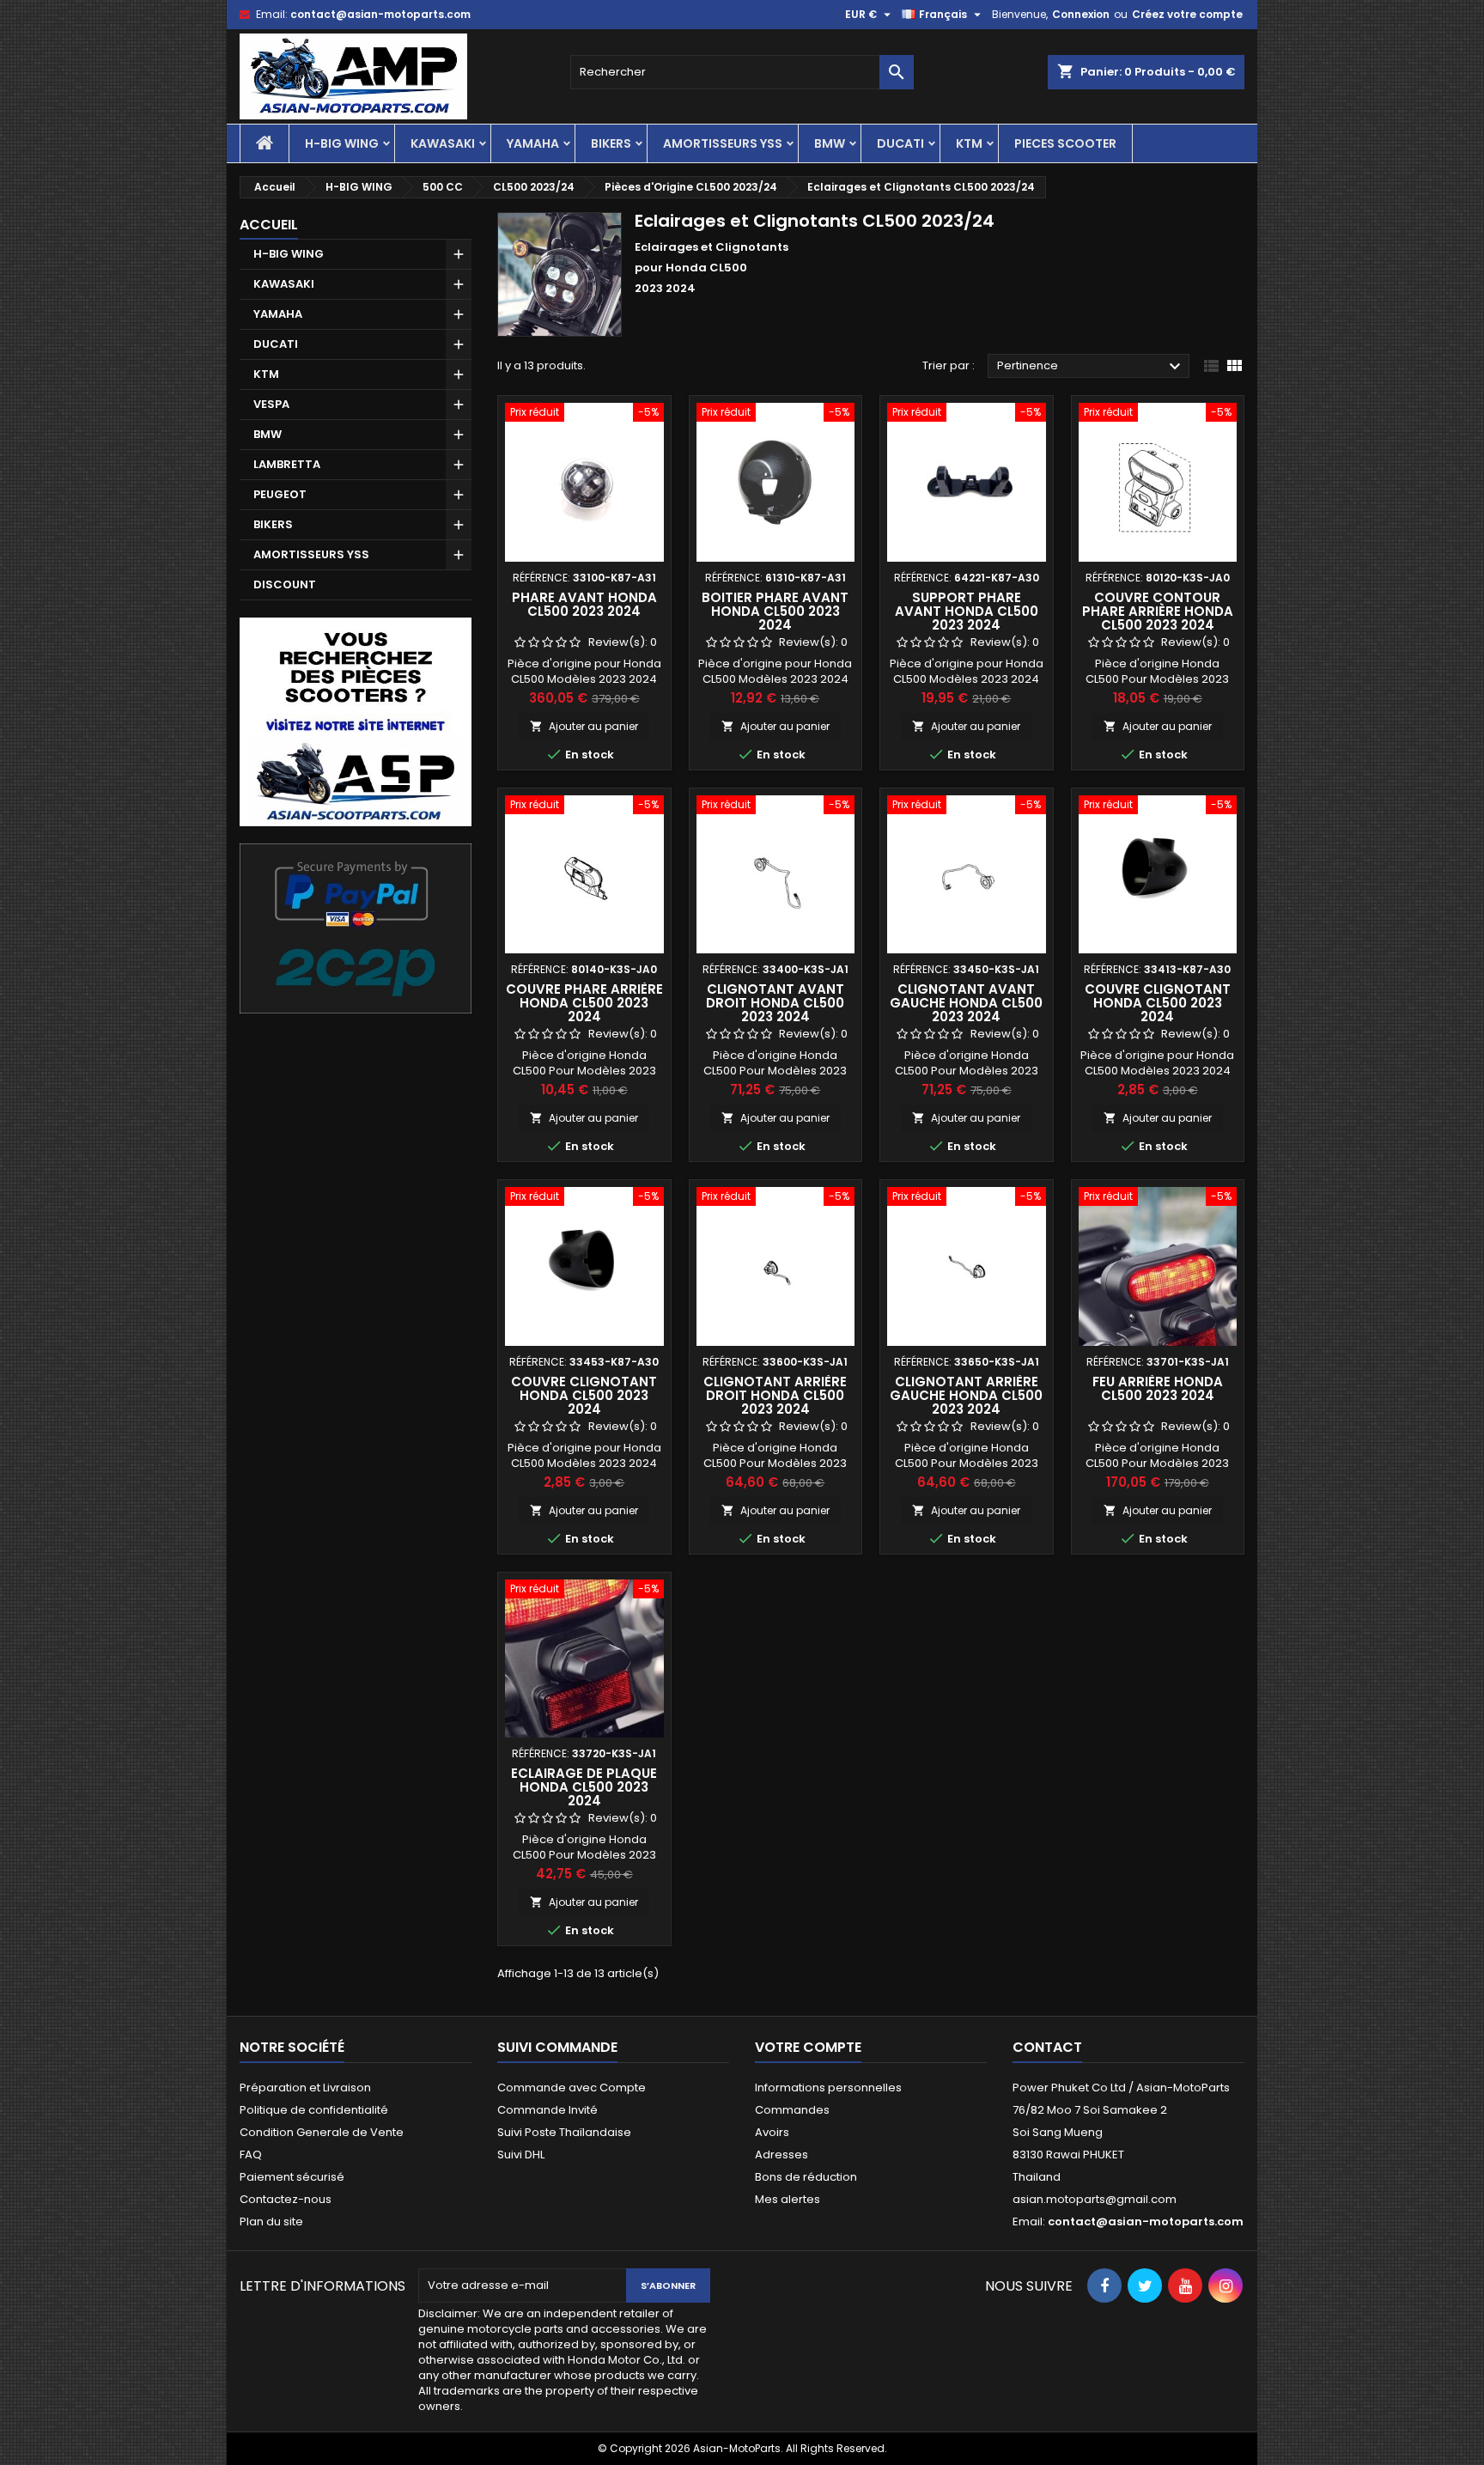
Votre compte (808, 2047)
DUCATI (900, 143)
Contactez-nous (286, 2199)
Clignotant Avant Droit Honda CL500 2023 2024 (775, 1003)
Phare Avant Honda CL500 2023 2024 (584, 604)
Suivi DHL (521, 2155)
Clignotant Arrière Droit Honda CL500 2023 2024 (775, 1395)
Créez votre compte (1187, 14)
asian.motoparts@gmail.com (1095, 2199)
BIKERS (611, 143)
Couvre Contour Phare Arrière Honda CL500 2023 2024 (1158, 611)
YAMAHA (533, 143)
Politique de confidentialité (314, 2110)
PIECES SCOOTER (1065, 143)
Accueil (269, 225)
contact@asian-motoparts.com (380, 14)
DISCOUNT (285, 584)
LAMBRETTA (287, 464)
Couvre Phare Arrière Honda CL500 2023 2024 (584, 1003)
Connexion (1081, 14)
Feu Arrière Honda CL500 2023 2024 (1158, 1388)
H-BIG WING (342, 143)
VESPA (271, 404)
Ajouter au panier (584, 726)
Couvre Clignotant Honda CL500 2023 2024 (1158, 1003)
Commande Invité (547, 2110)
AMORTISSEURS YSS (723, 143)
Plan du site (271, 2222)
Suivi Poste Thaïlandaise (564, 2132)
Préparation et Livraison (305, 2088)
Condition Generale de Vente (322, 2132)
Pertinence (1091, 367)
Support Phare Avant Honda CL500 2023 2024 (967, 611)
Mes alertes (788, 2199)
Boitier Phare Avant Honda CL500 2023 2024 (775, 611)
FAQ (251, 2155)
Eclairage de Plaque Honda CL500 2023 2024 (584, 1787)
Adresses (782, 2155)
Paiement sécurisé (292, 2177)
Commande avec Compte (572, 2088)
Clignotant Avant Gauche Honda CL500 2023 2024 (966, 1003)
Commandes (792, 2110)
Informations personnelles (828, 2088)
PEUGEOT (280, 494)
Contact (1047, 2047)
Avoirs (772, 2132)
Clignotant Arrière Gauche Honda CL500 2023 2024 (966, 1395)
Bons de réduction (806, 2177)
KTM (969, 143)
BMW (830, 143)
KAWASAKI (443, 143)
